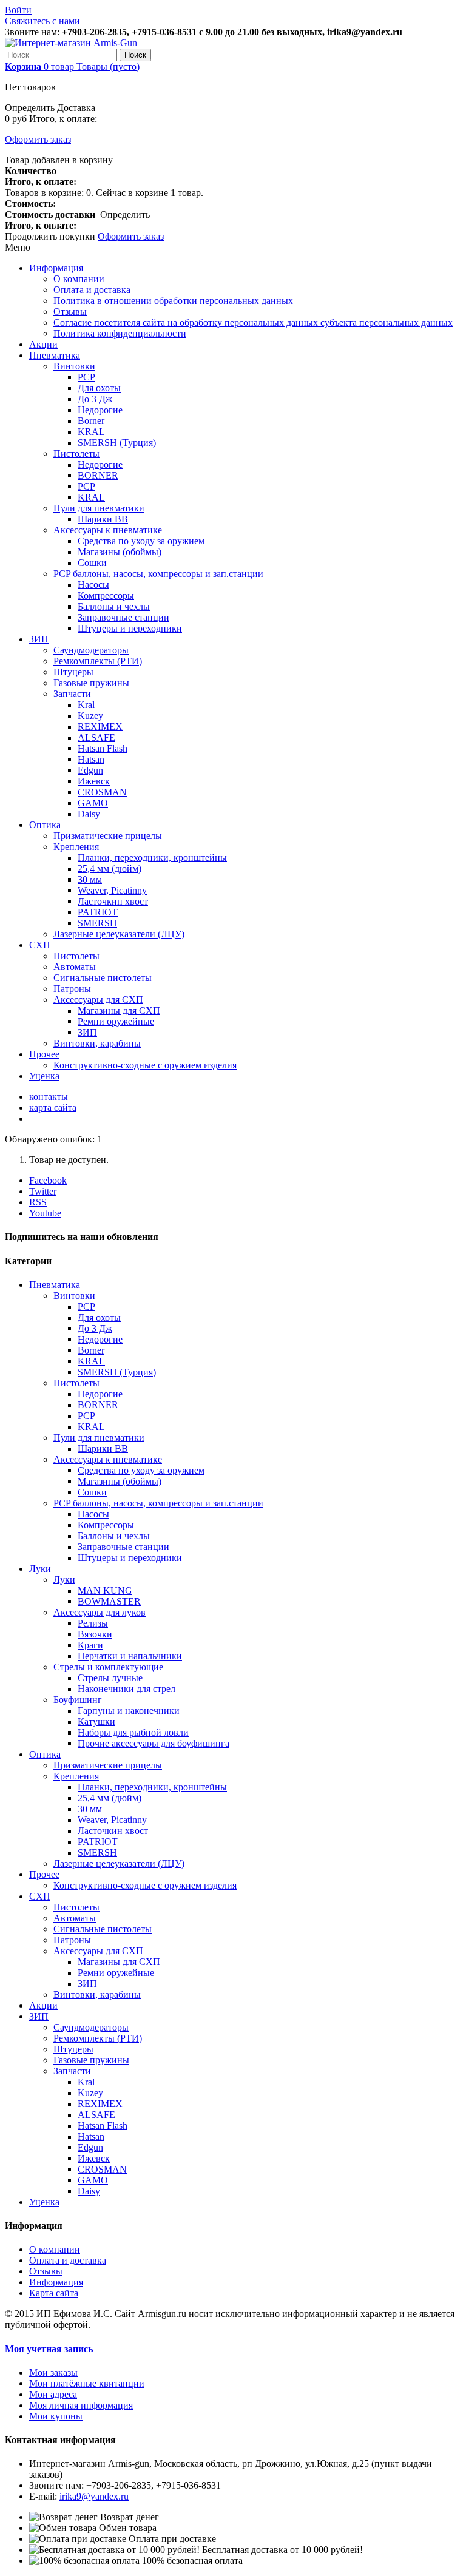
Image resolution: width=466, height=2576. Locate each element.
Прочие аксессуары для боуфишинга (154, 1743)
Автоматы (75, 967)
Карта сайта (54, 2293)
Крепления (76, 847)
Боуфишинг (78, 1700)
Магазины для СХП (119, 1010)
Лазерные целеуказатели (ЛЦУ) (119, 934)
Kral (86, 705)
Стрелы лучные (110, 1678)
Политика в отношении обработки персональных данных (173, 301)
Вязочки (95, 1634)
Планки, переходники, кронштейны (152, 858)
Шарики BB (103, 519)
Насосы (93, 585)
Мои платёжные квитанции (87, 2383)
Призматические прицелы (108, 836)
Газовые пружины (91, 683)
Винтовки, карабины (97, 1043)
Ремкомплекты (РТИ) (98, 661)
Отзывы (70, 312)
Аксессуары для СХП (98, 1000)
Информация (56, 268)
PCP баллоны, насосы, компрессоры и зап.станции (158, 574)
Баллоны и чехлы (114, 606)
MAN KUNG (105, 1590)
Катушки (96, 1721)
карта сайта (53, 1108)
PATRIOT (98, 912)
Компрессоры (106, 595)
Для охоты (99, 388)
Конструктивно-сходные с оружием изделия (145, 1065)
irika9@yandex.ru (94, 2496)
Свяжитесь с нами (42, 21)
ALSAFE (96, 737)
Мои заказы (53, 2372)
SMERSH (97, 923)
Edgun (90, 770)
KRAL (91, 432)
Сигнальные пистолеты (103, 978)
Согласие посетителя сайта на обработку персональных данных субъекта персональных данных (253, 322)
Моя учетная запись (49, 2349)
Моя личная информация (81, 2405)
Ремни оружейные (116, 1021)
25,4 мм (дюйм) (110, 868)
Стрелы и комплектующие (108, 1667)
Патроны (72, 989)
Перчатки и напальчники (130, 1656)
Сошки (92, 563)
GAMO (93, 803)
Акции (43, 344)
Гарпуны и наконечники (129, 1711)
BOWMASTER (109, 1601)
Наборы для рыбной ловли (133, 1732)
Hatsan (91, 759)
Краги (90, 1645)
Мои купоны (56, 2416)
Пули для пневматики (99, 508)
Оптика (45, 825)
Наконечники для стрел (127, 1689)
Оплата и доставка (92, 290)
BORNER (98, 475)
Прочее (44, 1054)
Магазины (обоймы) (120, 552)
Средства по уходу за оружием (141, 541)
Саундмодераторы (91, 650)
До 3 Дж (95, 399)
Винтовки (74, 366)
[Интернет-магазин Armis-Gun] (71, 43)
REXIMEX (100, 727)
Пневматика (55, 355)
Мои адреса (53, 2394)
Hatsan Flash (103, 748)
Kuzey (90, 716)
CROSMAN (102, 792)
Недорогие (100, 410)
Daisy (89, 814)
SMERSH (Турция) (117, 443)
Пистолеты (76, 453)
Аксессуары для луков (100, 1612)
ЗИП (39, 639)
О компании (79, 279)
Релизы (93, 1623)
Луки (40, 1569)
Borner (91, 421)
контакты (49, 1097)
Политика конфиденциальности (120, 333)
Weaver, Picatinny (112, 890)
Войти (18, 10)
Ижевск (94, 781)
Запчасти (72, 694)
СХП (40, 945)
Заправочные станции (123, 617)
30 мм (90, 879)
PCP (86, 377)
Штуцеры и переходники (130, 628)
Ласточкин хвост (113, 901)
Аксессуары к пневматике (108, 530)
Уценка (44, 1076)
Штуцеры (73, 672)
